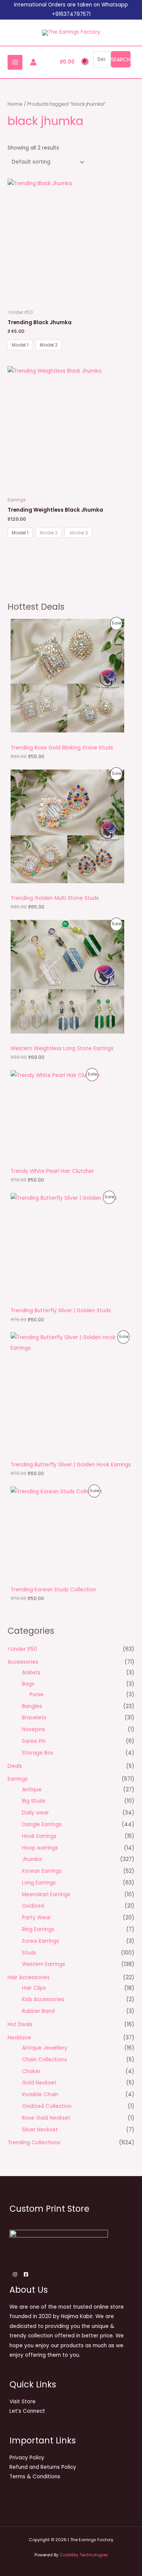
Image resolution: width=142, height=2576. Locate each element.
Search (121, 59)
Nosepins (34, 1729)
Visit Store (23, 2402)
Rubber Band (38, 2011)
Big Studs (34, 1801)
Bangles (32, 1706)
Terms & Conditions (35, 2477)
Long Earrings (39, 1883)
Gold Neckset (39, 2083)
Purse (37, 1695)
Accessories (23, 1662)
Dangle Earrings (42, 1824)
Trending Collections (34, 2143)
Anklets (31, 1673)
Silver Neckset (40, 2130)
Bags (28, 1684)
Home (15, 104)
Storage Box (38, 1753)
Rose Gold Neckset (46, 2118)
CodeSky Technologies (84, 2555)
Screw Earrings (41, 1941)
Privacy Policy (27, 2458)
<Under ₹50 (22, 1649)
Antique (32, 1790)
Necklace (19, 2038)
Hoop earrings (40, 1848)
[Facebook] (26, 2274)
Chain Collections (44, 2060)
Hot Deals (20, 2024)
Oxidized (33, 1906)
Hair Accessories (29, 1977)
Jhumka (32, 1859)
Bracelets (34, 1718)
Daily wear (35, 1813)
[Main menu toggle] (15, 62)
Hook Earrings (39, 1836)
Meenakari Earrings (46, 1895)
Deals (15, 1766)
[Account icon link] (33, 62)
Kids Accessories (43, 1999)
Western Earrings (44, 1964)
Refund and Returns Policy (43, 2467)
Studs (29, 1953)
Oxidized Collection (47, 2106)
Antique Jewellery (45, 2048)
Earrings (18, 1779)
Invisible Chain (40, 2094)
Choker (31, 2071)
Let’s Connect (27, 2411)
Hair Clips (34, 1988)
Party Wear (36, 1918)
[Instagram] (15, 2274)
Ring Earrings (38, 1929)
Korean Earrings (42, 1871)
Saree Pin (34, 1741)
